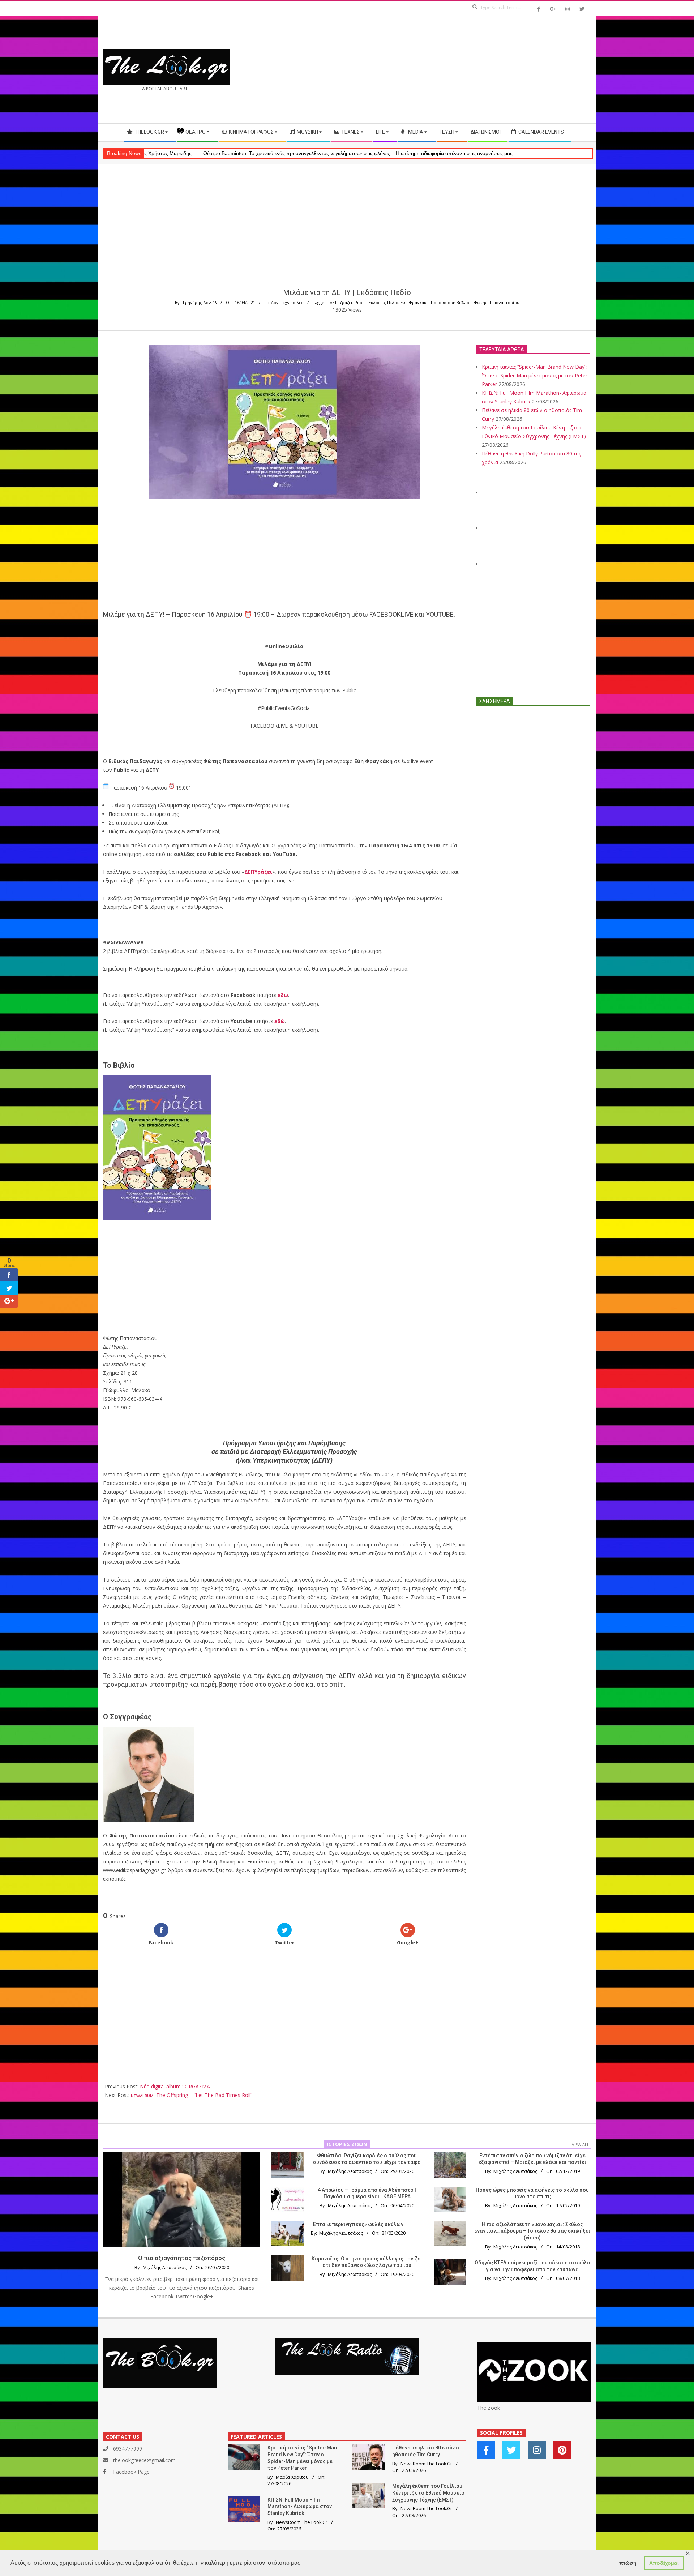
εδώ (283, 995)
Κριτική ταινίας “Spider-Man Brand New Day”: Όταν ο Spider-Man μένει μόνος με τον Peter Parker (535, 375)
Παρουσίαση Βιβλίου (451, 302)
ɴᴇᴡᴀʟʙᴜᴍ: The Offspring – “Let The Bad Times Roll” (192, 2095)
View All (581, 2145)
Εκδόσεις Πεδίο (384, 302)
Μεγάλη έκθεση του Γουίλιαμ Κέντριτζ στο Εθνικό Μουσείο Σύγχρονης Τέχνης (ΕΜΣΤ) (428, 2493)
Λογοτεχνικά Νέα (287, 302)
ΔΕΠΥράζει (258, 872)
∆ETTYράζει (341, 302)
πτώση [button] (628, 2563)
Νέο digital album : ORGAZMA (175, 2086)
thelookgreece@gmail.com (144, 2460)
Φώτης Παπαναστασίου (497, 302)
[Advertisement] (469, 70)
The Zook (489, 2408)
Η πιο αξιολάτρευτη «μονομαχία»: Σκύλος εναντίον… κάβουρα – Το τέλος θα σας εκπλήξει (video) (532, 2231)
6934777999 (128, 2449)
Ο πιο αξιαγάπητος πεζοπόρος (182, 2258)
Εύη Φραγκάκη (415, 302)
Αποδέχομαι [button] (664, 2563)
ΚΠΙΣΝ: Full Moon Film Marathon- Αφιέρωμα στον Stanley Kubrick (300, 2506)
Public (361, 302)
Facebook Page (131, 2472)
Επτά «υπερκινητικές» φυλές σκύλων (358, 2224)
